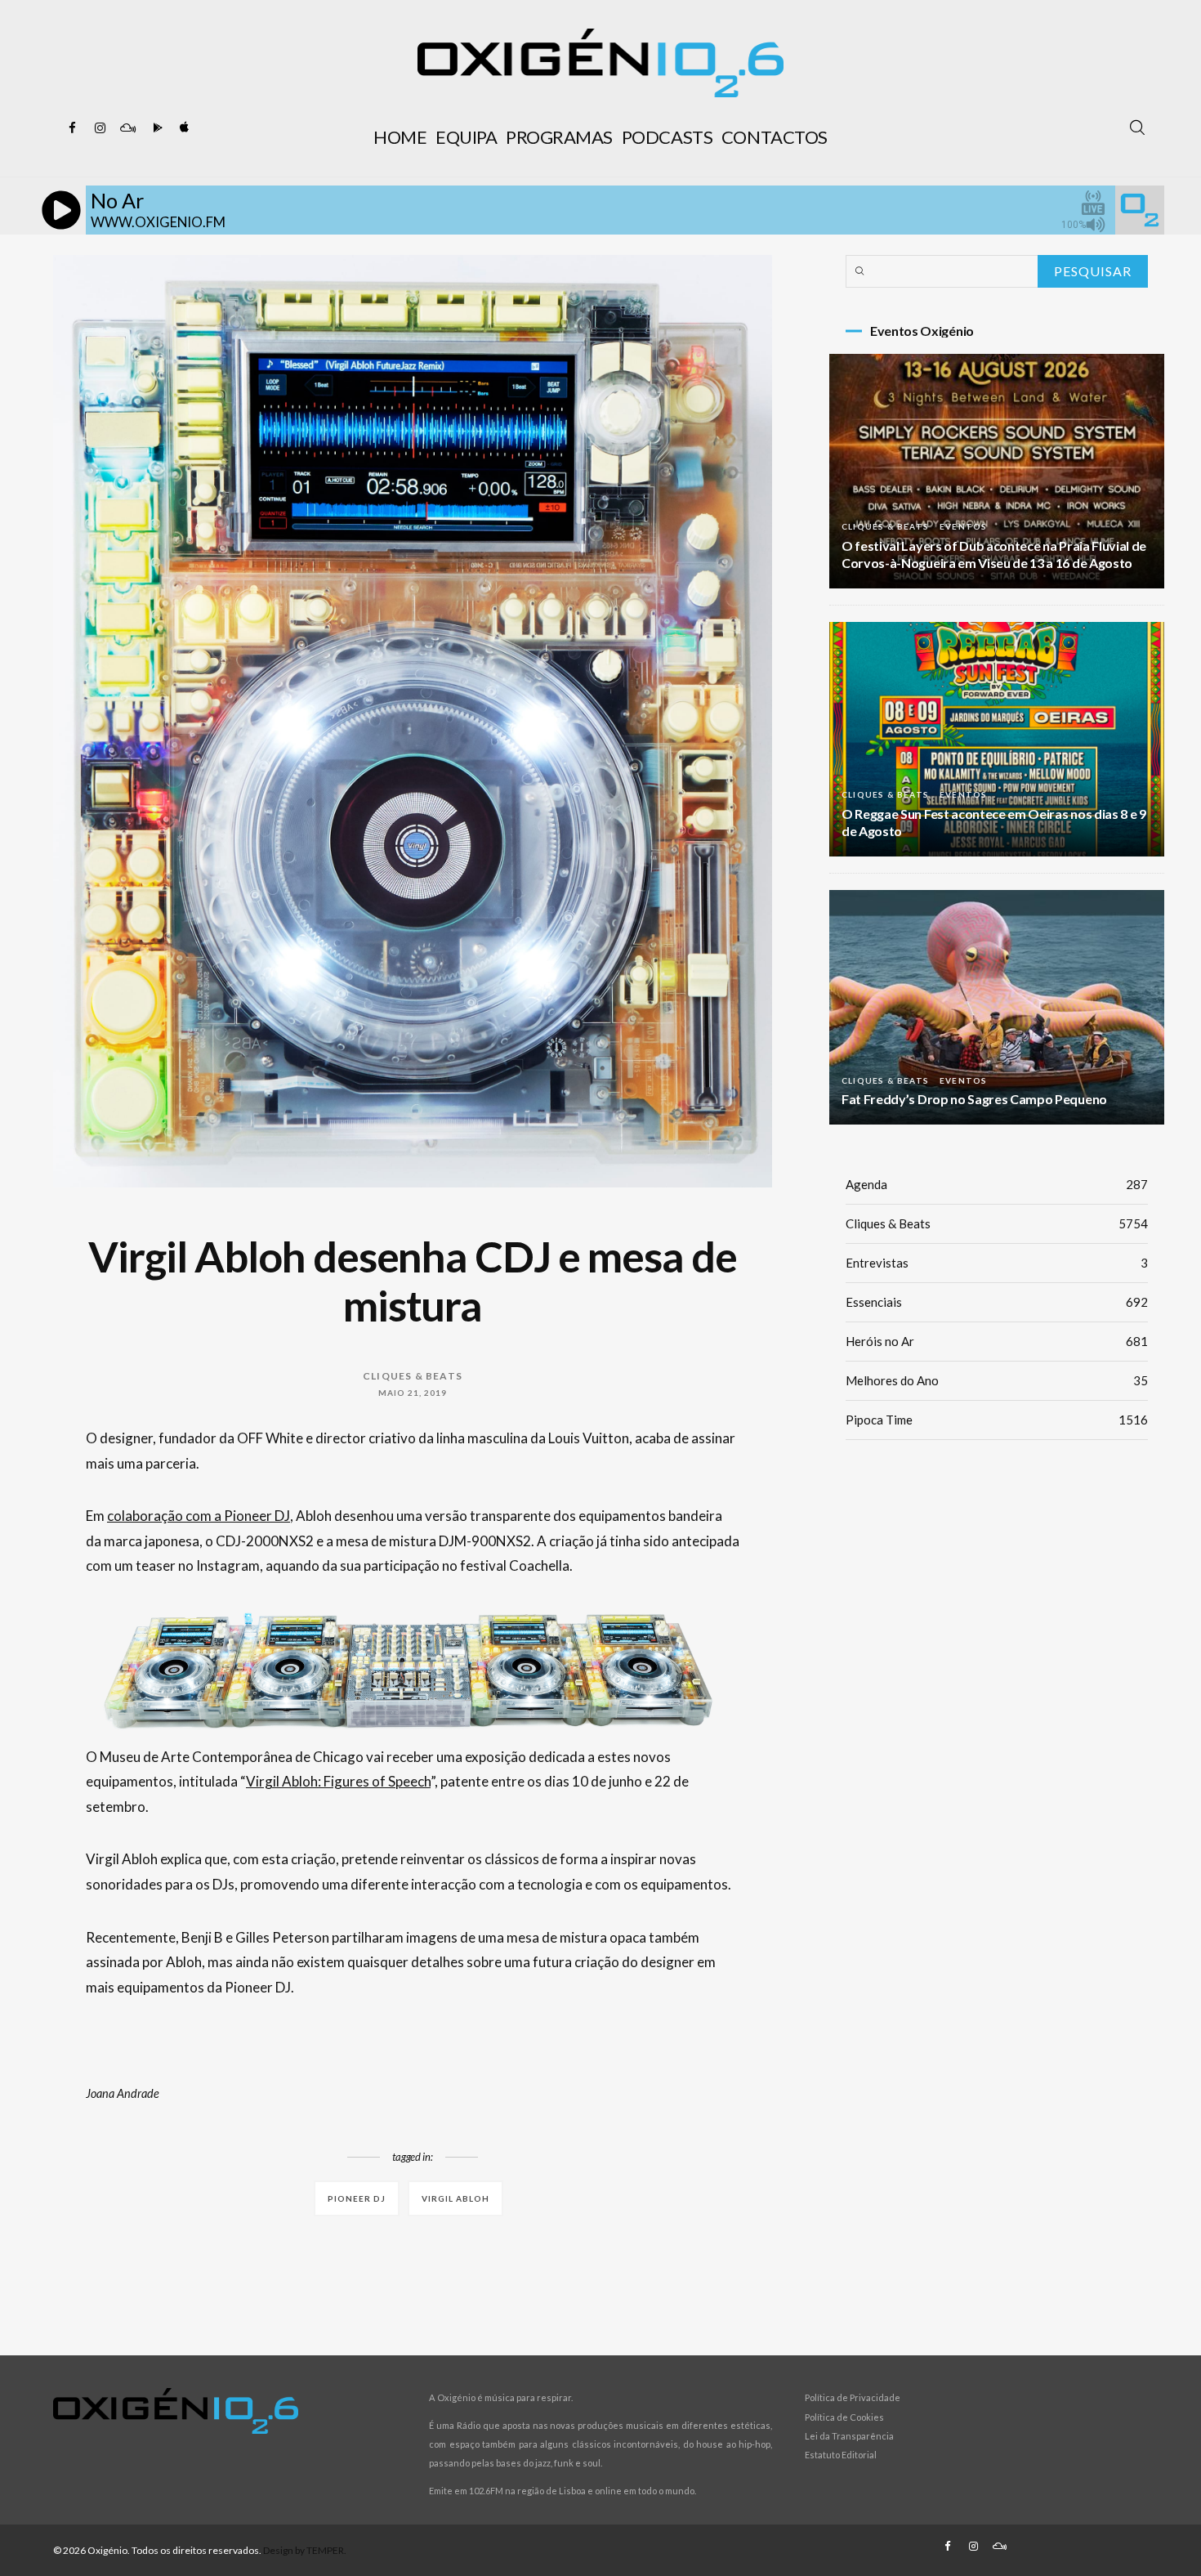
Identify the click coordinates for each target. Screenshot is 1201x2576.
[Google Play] (155, 128)
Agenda (997, 1184)
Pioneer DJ (357, 2198)
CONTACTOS (775, 137)
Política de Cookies (844, 2417)
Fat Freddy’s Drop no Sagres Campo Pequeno (974, 1099)
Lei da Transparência (849, 2436)
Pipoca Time (997, 1420)
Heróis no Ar (997, 1341)
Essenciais (997, 1302)
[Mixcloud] (127, 128)
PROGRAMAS (559, 137)
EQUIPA (466, 137)
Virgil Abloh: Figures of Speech (338, 1781)
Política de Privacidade (853, 2397)
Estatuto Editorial (841, 2455)
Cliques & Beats (413, 1376)
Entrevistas (997, 1263)
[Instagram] (100, 128)
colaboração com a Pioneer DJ (199, 1516)
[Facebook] (72, 128)
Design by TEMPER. (305, 2550)
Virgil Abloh (455, 2198)
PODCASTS (667, 137)
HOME (400, 137)
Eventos (963, 526)
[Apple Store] (183, 128)
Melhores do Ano (997, 1380)
